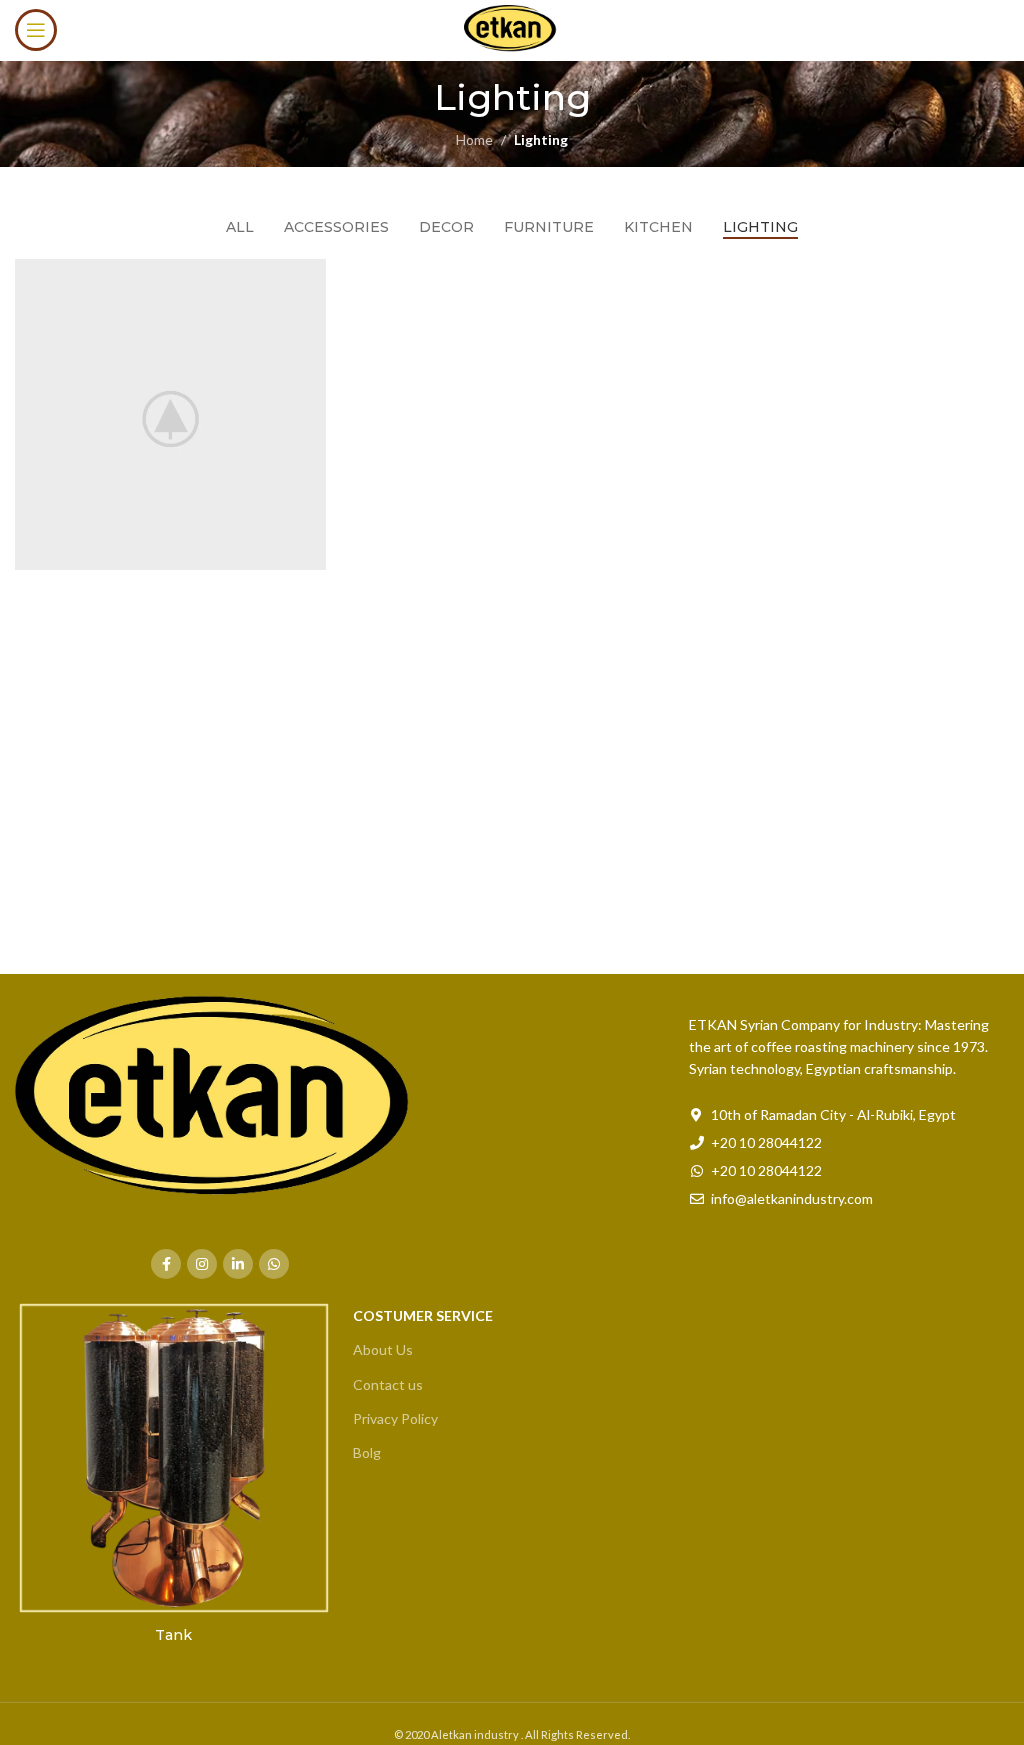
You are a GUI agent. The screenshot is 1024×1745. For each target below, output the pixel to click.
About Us (383, 1349)
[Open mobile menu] (36, 30)
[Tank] (174, 1458)
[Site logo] (511, 28)
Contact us (388, 1384)
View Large (308, 276)
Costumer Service (423, 1315)
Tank (173, 1635)
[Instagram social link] (202, 1264)
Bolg (367, 1452)
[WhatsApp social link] (274, 1264)
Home (474, 139)
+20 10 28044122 (766, 1142)
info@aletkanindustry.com (792, 1198)
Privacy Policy (395, 1418)
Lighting (541, 139)
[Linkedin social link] (238, 1264)
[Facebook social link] (166, 1264)
